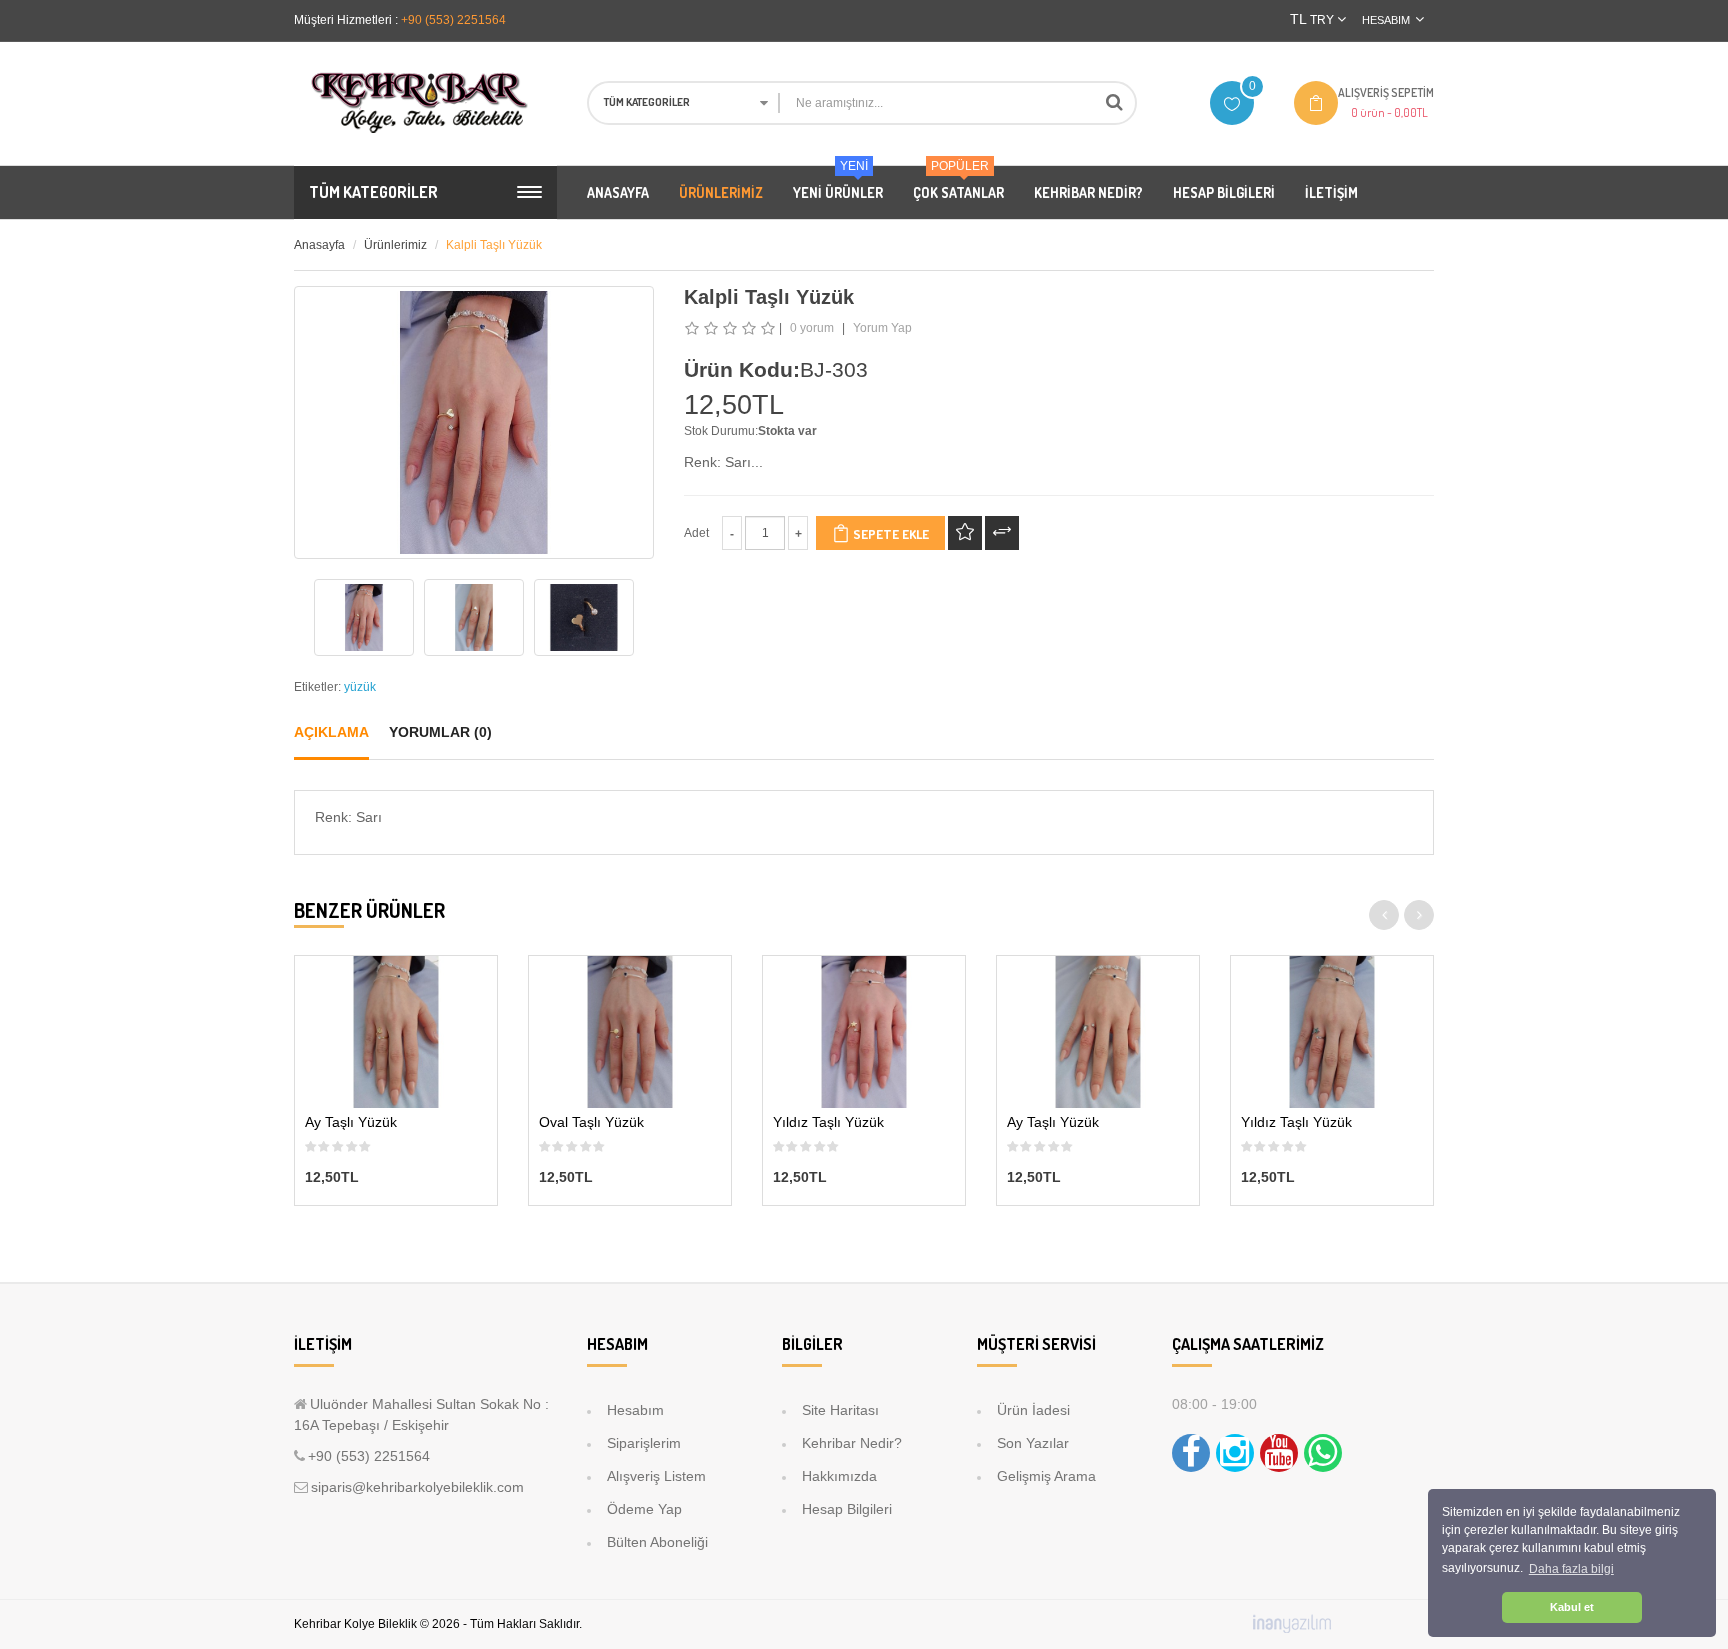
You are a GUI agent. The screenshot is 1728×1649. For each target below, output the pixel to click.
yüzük (360, 687)
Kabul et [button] (1572, 1607)
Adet (696, 533)
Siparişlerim (644, 1443)
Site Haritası (840, 1410)
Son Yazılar (1033, 1443)
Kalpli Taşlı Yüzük (494, 245)
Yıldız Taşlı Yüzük (828, 1122)
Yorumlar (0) (440, 732)
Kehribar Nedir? (852, 1443)
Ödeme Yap (644, 1509)
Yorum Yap (882, 328)
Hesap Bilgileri (847, 1509)
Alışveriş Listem (656, 1476)
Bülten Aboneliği (657, 1542)
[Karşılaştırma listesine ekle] (1002, 533)
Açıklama (331, 732)
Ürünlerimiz (395, 245)
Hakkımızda (839, 1476)
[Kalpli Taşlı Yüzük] (364, 618)
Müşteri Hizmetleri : (346, 20)
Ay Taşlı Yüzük (351, 1122)
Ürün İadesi (1033, 1410)
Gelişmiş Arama (1046, 1476)
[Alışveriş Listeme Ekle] (965, 533)
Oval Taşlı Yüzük (591, 1122)
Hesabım (635, 1410)
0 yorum (812, 328)
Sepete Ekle (889, 534)
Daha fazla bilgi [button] (1571, 1569)
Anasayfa (319, 245)
